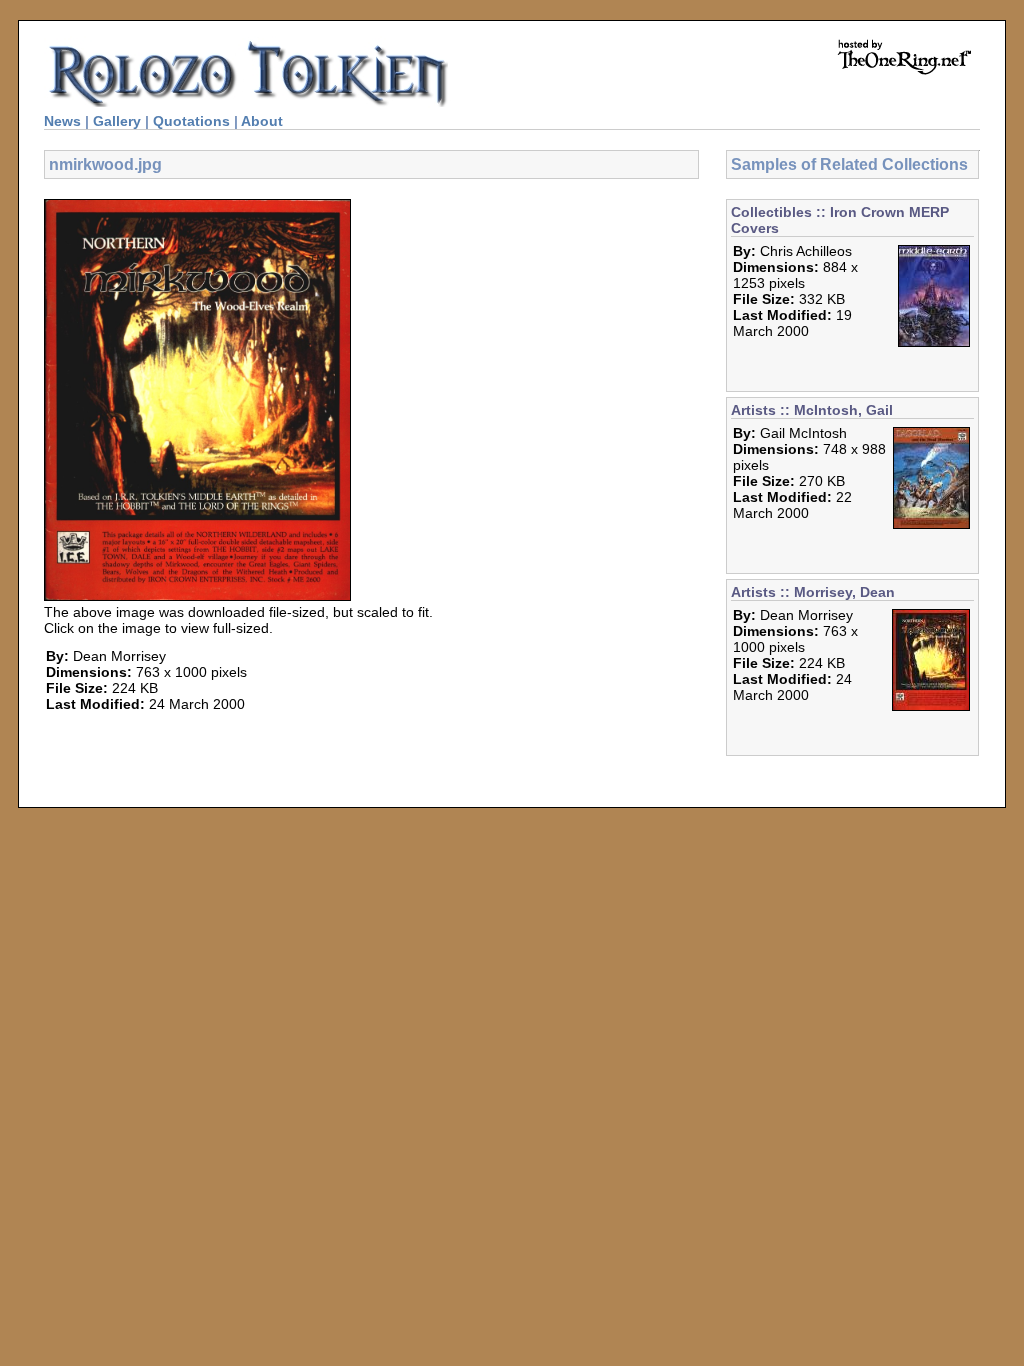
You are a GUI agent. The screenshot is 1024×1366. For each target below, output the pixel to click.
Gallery (117, 121)
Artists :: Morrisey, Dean (813, 592)
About (262, 121)
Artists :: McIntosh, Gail (812, 410)
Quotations (191, 121)
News (62, 121)
